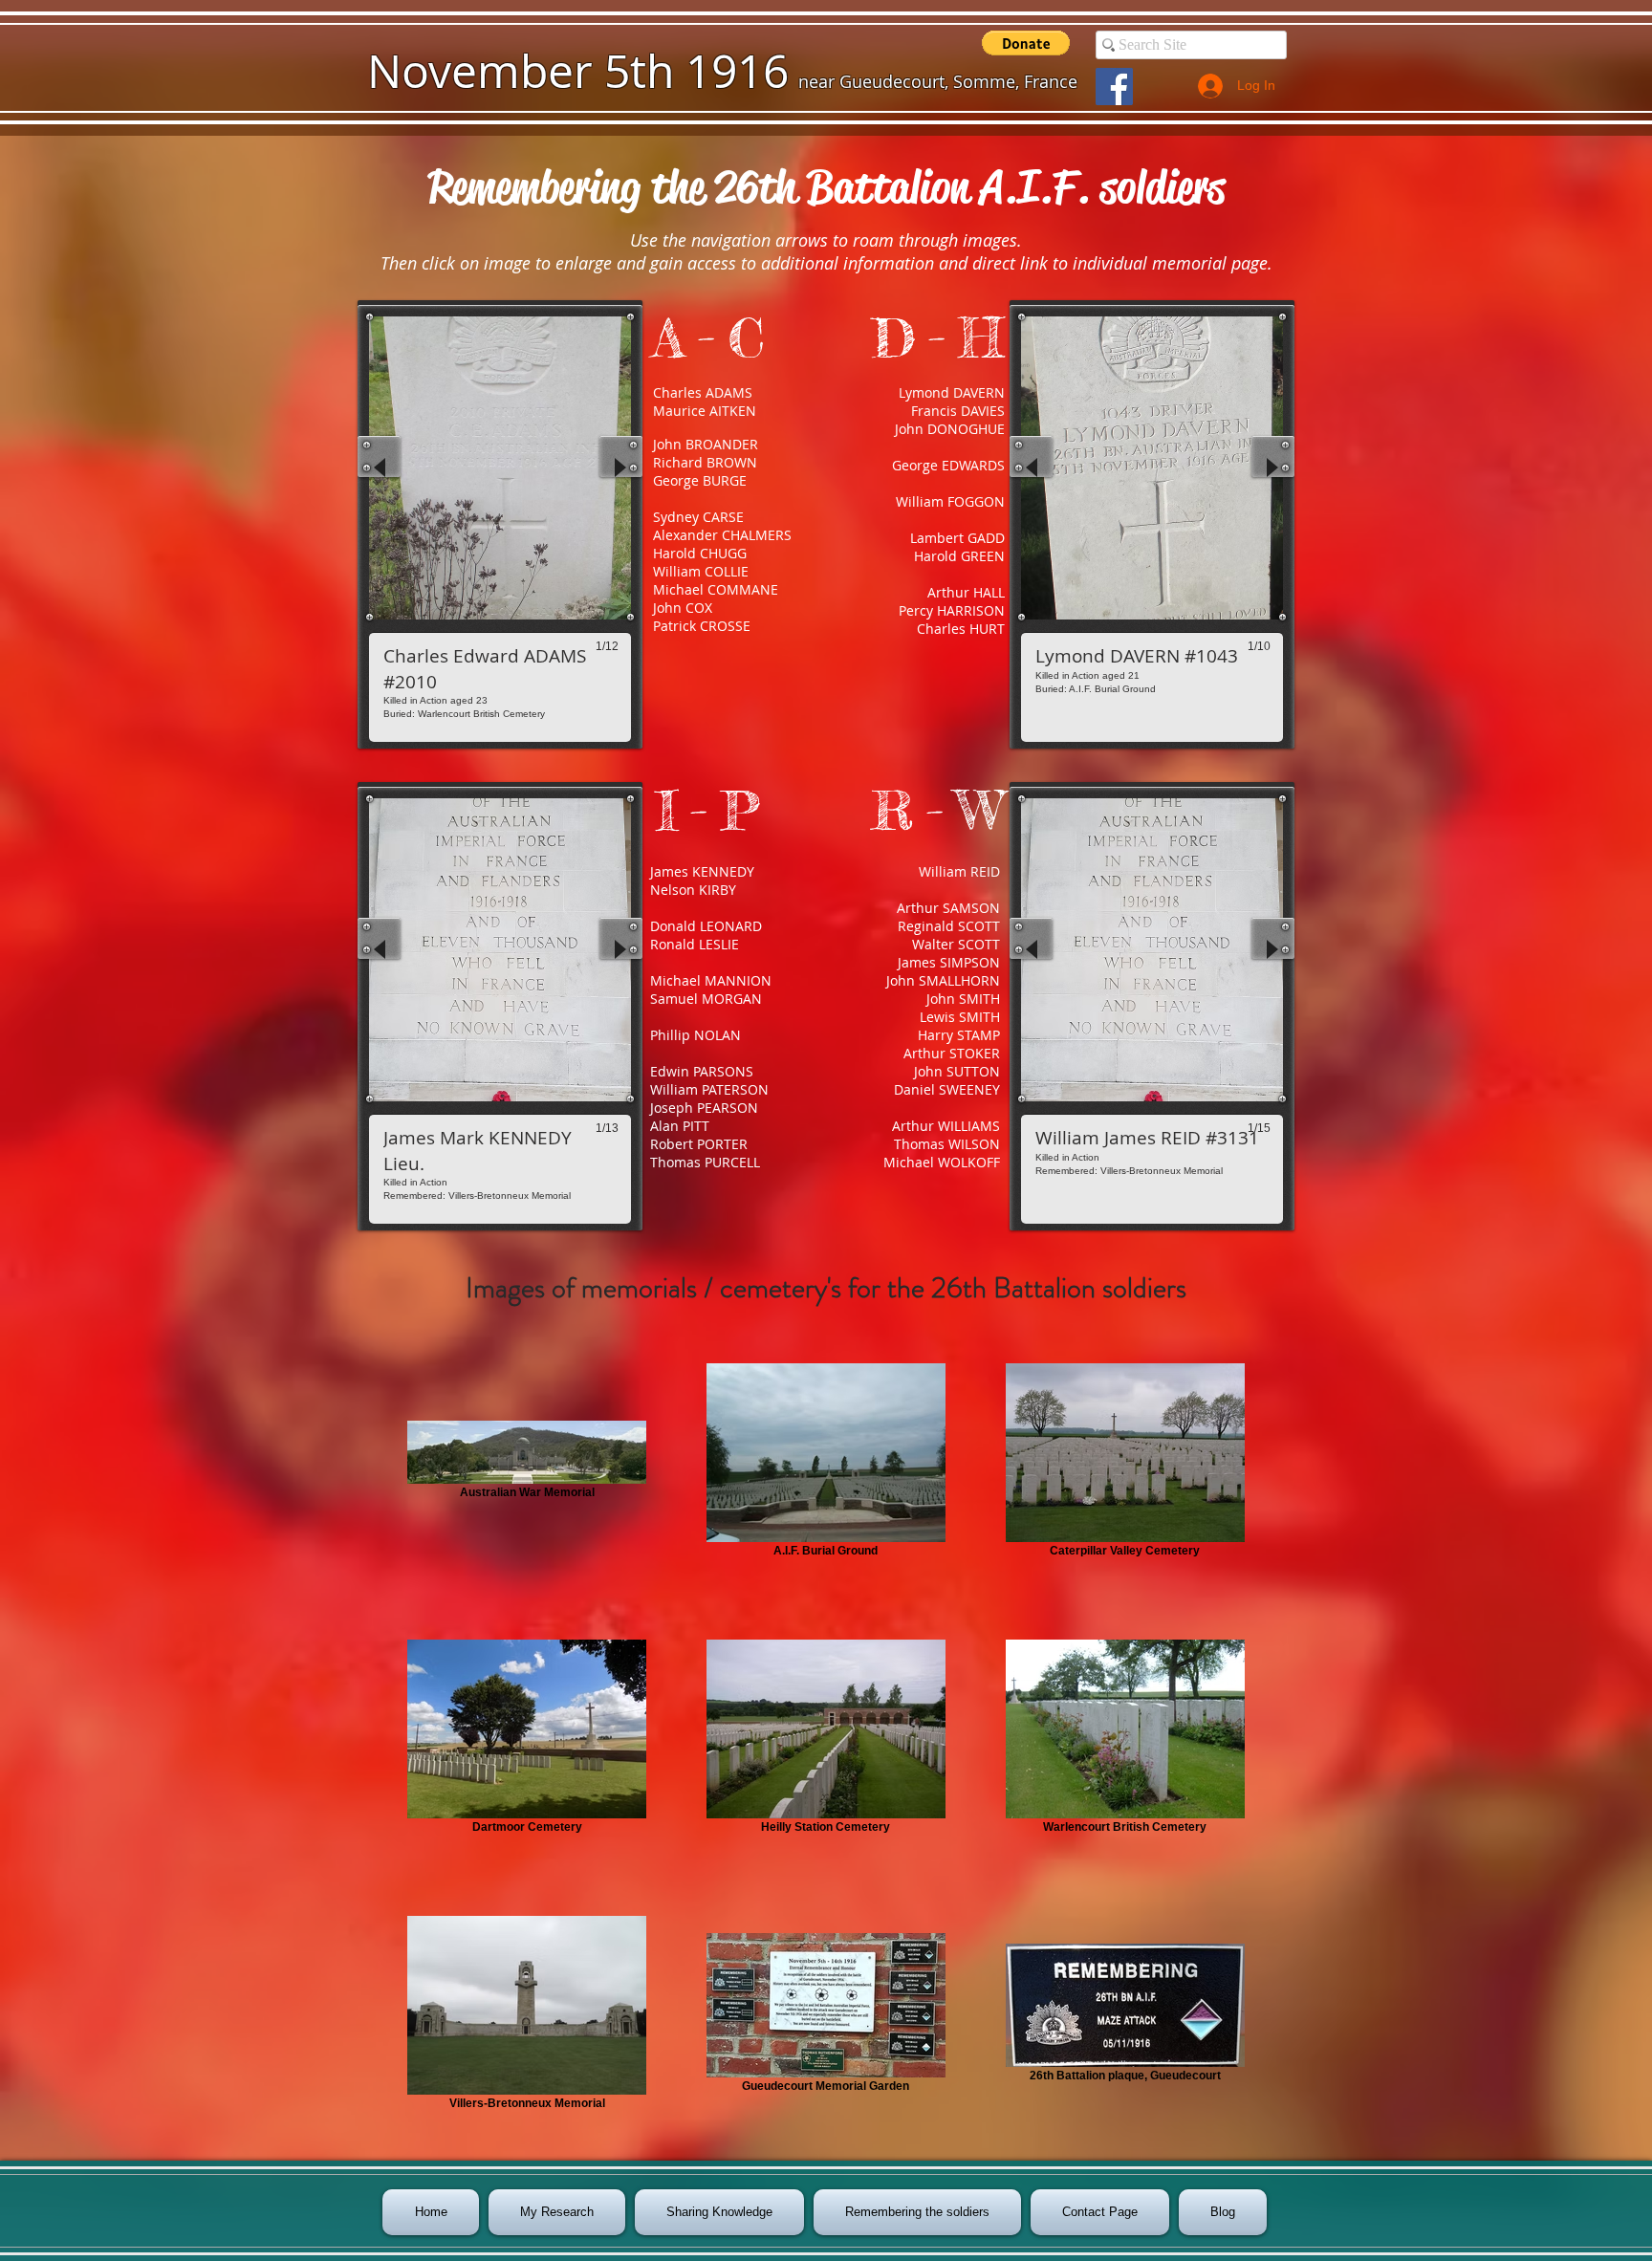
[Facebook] (1114, 87)
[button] (1026, 43)
